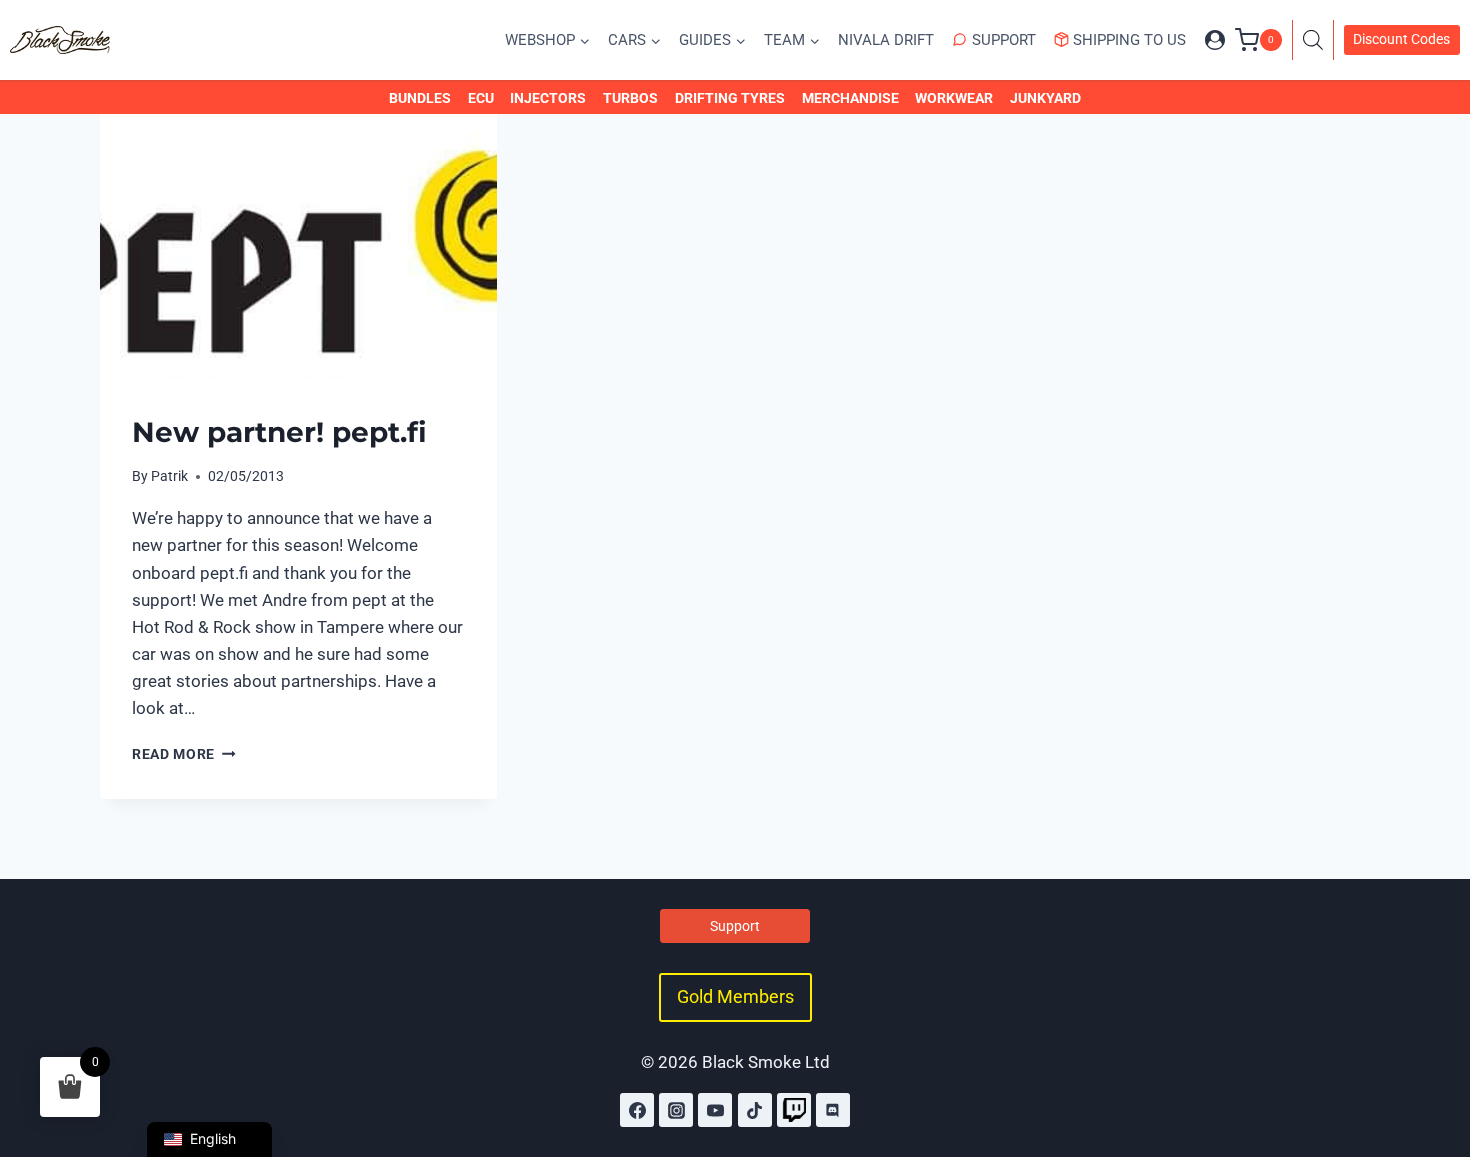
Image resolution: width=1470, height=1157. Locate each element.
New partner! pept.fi (279, 432)
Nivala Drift (886, 40)
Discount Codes (1401, 39)
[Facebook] (637, 1110)
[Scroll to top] (1433, 1055)
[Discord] (833, 1110)
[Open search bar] (1318, 40)
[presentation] (298, 246)
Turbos (630, 98)
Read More (184, 754)
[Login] (1215, 40)
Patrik (169, 476)
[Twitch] (794, 1110)
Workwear (954, 98)
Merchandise (850, 98)
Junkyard (1045, 98)
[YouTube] (715, 1110)
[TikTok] (755, 1110)
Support (1004, 40)
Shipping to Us (1129, 40)
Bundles (420, 98)
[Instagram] (676, 1110)
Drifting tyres (730, 98)
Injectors (548, 98)
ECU (481, 98)
